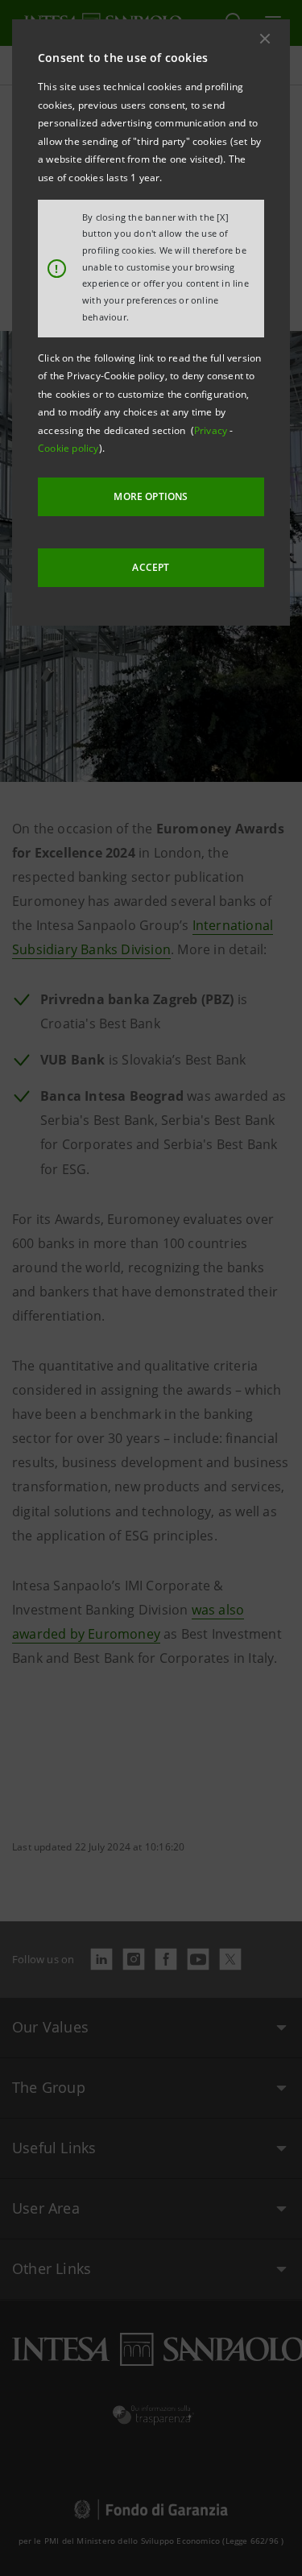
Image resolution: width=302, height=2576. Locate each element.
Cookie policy (68, 448)
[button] (265, 39)
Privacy (212, 430)
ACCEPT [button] (151, 567)
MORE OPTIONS (151, 496)
